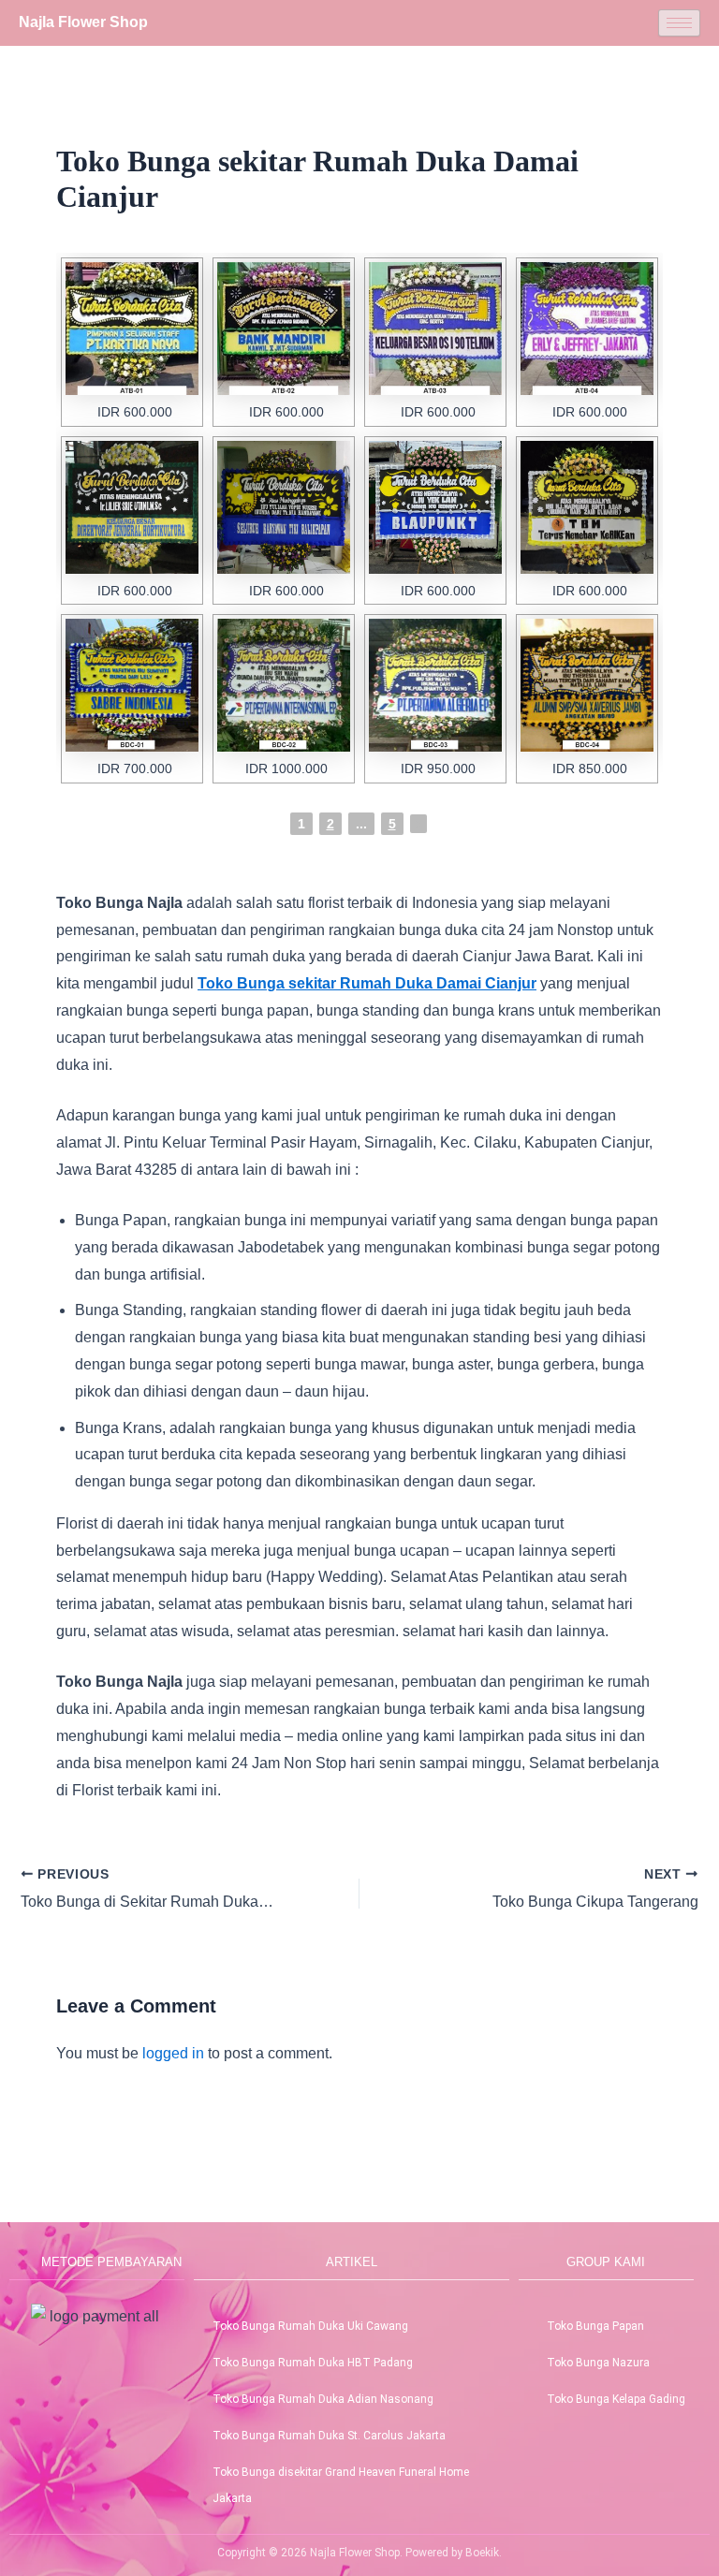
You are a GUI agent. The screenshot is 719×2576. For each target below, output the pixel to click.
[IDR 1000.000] (284, 685)
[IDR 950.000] (435, 685)
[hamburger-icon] (679, 23)
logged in (173, 2053)
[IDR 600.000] (132, 329)
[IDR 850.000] (587, 685)
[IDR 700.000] (132, 685)
